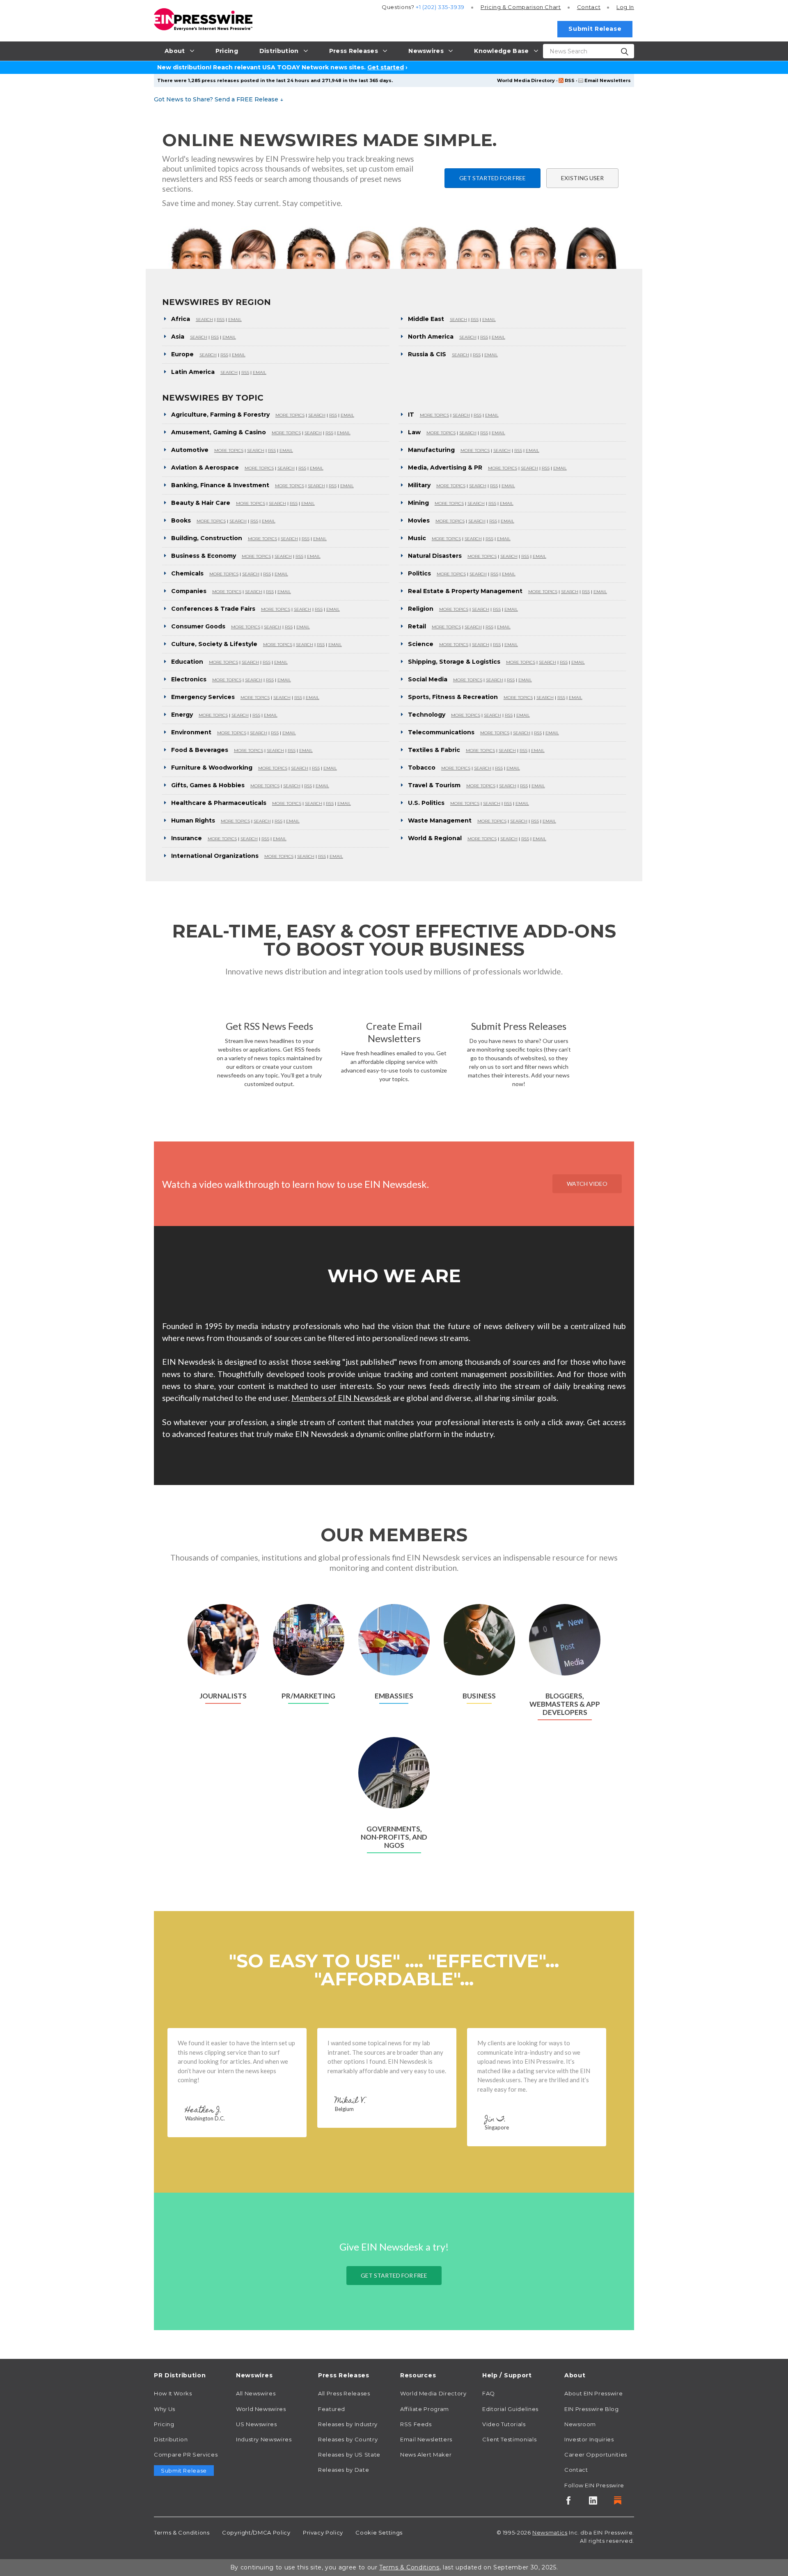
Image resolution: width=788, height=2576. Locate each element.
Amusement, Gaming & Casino (219, 432)
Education (187, 662)
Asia (178, 337)
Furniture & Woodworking (212, 768)
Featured (332, 2409)
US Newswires (257, 2424)
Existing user (582, 178)
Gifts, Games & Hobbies (208, 785)
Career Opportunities (596, 2455)
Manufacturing (431, 450)
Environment (191, 732)
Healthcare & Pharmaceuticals (219, 803)
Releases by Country (348, 2439)
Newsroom (580, 2424)
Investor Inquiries (589, 2439)
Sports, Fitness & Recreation (453, 697)
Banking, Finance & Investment (220, 485)
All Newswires (256, 2393)
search (204, 320)
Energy (182, 715)
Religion (421, 609)
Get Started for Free (492, 178)
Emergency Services (203, 697)
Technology (427, 715)
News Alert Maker (426, 2455)
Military (419, 485)
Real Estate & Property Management (465, 591)
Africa (181, 319)
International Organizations (215, 856)
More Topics (290, 415)
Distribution (171, 2439)
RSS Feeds (416, 2424)
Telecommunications (441, 732)
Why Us (165, 2409)
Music (417, 538)
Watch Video (587, 1184)
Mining (418, 503)
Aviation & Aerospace (205, 468)
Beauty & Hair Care (201, 503)
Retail (417, 626)
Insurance (187, 838)
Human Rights (193, 820)
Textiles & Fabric (434, 750)
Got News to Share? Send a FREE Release (219, 99)
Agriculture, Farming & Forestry (220, 415)
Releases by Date (344, 2470)
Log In (625, 7)
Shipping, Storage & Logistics (454, 662)
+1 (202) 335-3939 (440, 7)
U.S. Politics (426, 803)
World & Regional (435, 838)
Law (414, 432)
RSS (570, 80)
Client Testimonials (509, 2439)
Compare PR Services (186, 2455)
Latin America (193, 372)
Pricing (521, 7)
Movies (419, 520)
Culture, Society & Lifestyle (214, 644)
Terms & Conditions (182, 2532)
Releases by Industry (348, 2424)
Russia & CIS (427, 354)
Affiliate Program (425, 2409)
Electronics (189, 679)
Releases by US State (349, 2455)
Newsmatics (550, 2532)
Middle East (426, 319)
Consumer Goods (198, 626)
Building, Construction (207, 538)
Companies (189, 591)
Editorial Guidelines (510, 2409)
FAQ (489, 2393)
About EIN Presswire (593, 2393)
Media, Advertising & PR (445, 468)
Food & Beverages (200, 750)
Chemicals (187, 573)
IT (411, 415)
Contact (589, 7)
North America (431, 337)
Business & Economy (204, 556)
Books (181, 520)
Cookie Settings (379, 2532)
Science (421, 644)
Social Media (428, 679)
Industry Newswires (264, 2439)
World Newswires (261, 2409)
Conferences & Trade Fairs (213, 609)
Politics (419, 573)
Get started (386, 67)
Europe (182, 354)
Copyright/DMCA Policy (256, 2532)
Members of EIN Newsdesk (341, 1398)
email (235, 320)
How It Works (173, 2393)
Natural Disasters (435, 556)
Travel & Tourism (434, 785)
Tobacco (422, 768)
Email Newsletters (608, 80)
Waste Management (440, 820)
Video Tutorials (504, 2424)
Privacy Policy (323, 2532)
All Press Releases (344, 2393)
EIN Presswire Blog (592, 2409)
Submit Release (595, 29)
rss (221, 320)
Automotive (190, 450)
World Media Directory (526, 80)
